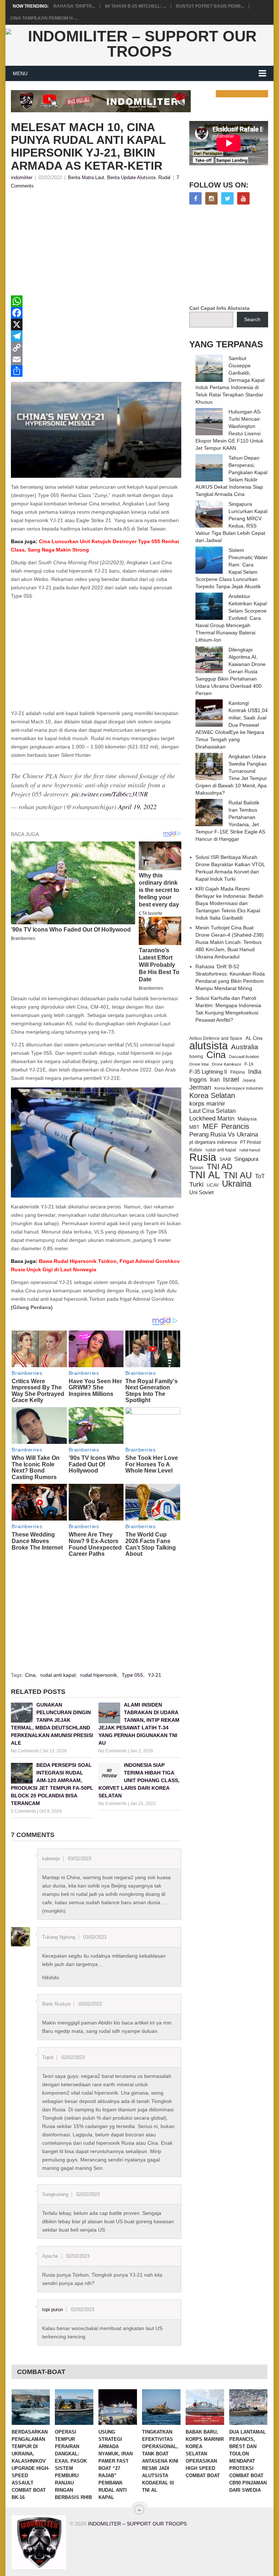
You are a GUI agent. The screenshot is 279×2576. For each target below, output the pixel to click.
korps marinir (207, 1103)
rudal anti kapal (58, 1675)
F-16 (249, 1064)
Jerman (200, 1087)
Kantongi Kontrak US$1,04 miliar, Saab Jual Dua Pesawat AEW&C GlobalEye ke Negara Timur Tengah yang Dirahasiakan (232, 725)
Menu (20, 73)
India (255, 1071)
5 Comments (23, 1811)
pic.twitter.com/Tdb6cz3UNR (110, 794)
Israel (231, 1079)
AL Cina (254, 1038)
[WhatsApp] (96, 301)
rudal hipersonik (99, 1675)
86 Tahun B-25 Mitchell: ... (136, 6)
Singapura (246, 1159)
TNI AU (238, 1175)
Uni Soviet (201, 1192)
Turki (196, 1184)
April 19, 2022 (137, 807)
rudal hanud (250, 1150)
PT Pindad (250, 1142)
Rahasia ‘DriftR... (74, 6)
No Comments (25, 1751)
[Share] (96, 371)
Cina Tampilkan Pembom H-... (44, 18)
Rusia (203, 1157)
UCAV (213, 1185)
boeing (196, 1056)
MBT (194, 1127)
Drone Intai (199, 1064)
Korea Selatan (212, 1095)
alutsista (209, 1046)
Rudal (164, 177)
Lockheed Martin (212, 1118)
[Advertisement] (96, 245)
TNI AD (220, 1167)
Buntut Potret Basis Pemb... (210, 6)
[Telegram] (96, 336)
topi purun (52, 2309)
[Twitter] (227, 198)
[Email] (96, 359)
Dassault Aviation (244, 1057)
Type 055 (132, 1675)
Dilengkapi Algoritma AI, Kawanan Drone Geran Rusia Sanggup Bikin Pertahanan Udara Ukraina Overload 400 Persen (231, 671)
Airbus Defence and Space (216, 1038)
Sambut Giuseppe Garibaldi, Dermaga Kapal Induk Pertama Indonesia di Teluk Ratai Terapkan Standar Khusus (230, 380)
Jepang (249, 1080)
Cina (30, 1675)
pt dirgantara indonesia (213, 1142)
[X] (96, 324)
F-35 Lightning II (208, 1072)
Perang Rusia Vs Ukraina (224, 1134)
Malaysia (247, 1119)
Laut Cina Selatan (213, 1111)
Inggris (198, 1079)
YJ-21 (155, 1675)
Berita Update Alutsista (131, 177)
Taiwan (196, 1168)
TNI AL (205, 1175)
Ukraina (237, 1184)
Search (252, 319)
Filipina (238, 1072)
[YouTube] (243, 198)
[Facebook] (96, 313)
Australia (245, 1047)
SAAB (225, 1159)
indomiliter (22, 177)
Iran (215, 1080)
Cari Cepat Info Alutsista (219, 308)
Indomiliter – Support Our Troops (137, 2524)
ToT (260, 1176)
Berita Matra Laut (86, 177)
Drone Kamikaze (227, 1064)
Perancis (235, 1126)
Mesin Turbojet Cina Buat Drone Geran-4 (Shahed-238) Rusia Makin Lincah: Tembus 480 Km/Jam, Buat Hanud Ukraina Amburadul (230, 942)
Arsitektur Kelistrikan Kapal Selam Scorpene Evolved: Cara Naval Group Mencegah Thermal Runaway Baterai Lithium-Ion (231, 618)
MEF (210, 1126)
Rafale (196, 1150)
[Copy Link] (96, 348)
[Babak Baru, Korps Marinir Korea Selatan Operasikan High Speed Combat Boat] (205, 2407)
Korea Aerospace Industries (239, 1088)
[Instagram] (211, 198)
